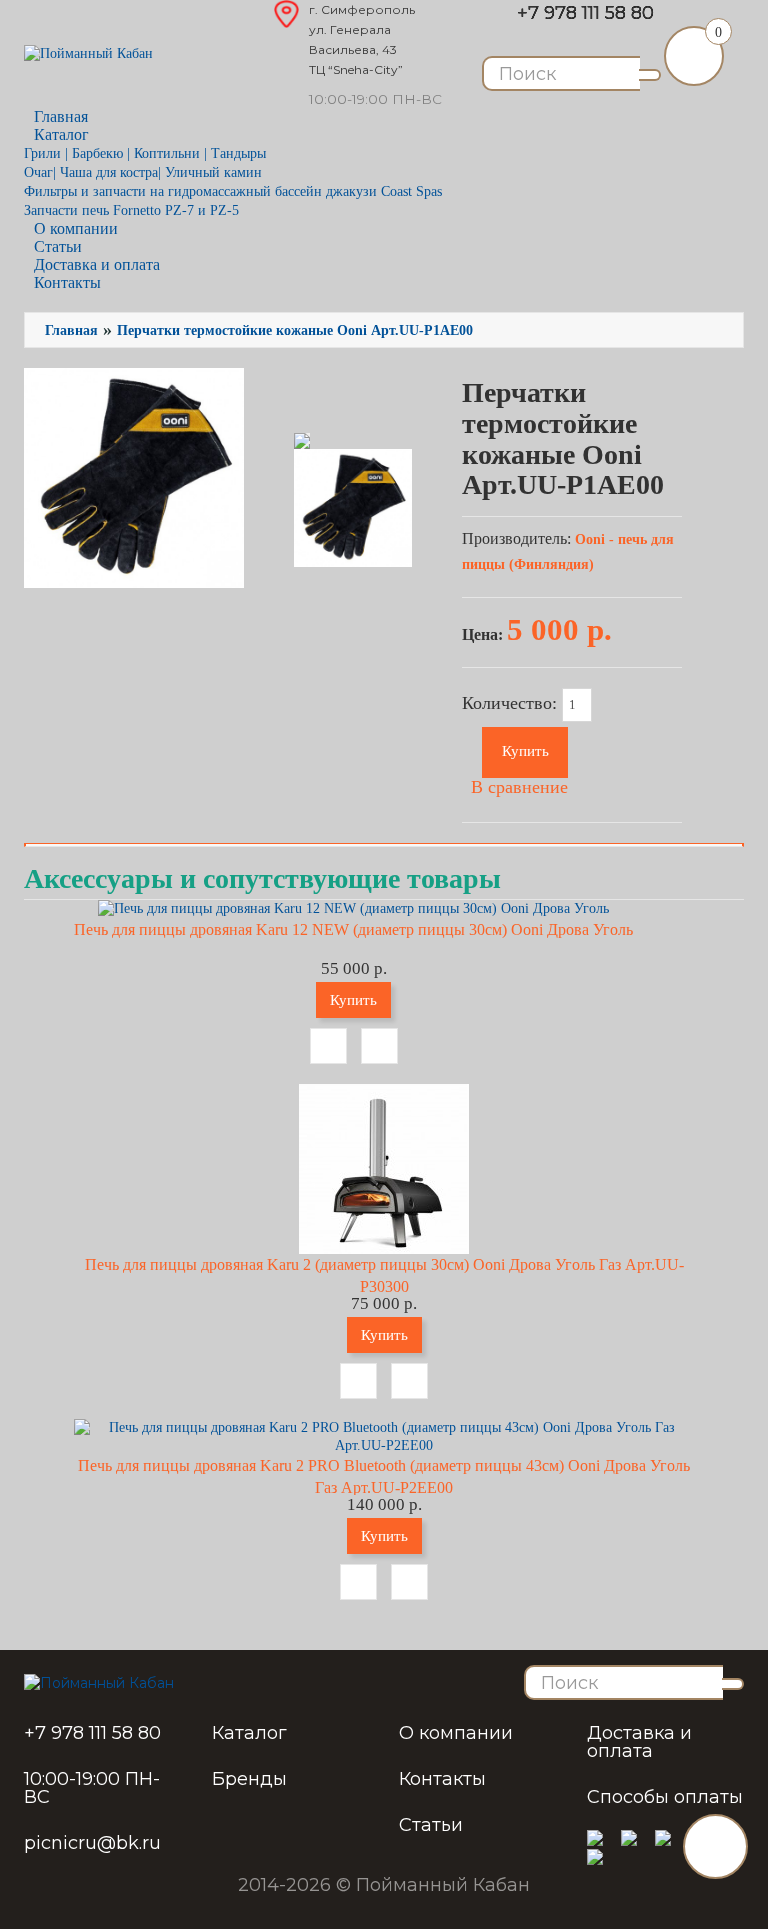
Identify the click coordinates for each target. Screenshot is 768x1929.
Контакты (67, 282)
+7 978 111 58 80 (585, 13)
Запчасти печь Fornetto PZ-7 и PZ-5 (131, 210)
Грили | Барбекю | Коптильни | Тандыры (145, 153)
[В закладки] (328, 1046)
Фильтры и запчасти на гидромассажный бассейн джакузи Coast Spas (233, 191)
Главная (71, 330)
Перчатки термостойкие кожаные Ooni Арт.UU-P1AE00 (295, 330)
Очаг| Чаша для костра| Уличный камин (143, 172)
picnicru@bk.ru (92, 1843)
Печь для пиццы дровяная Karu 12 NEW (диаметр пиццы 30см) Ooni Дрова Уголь (353, 929)
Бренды (249, 1779)
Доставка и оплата (639, 1742)
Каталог (249, 1733)
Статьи (431, 1825)
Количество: (512, 703)
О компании (456, 1733)
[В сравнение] (379, 1046)
